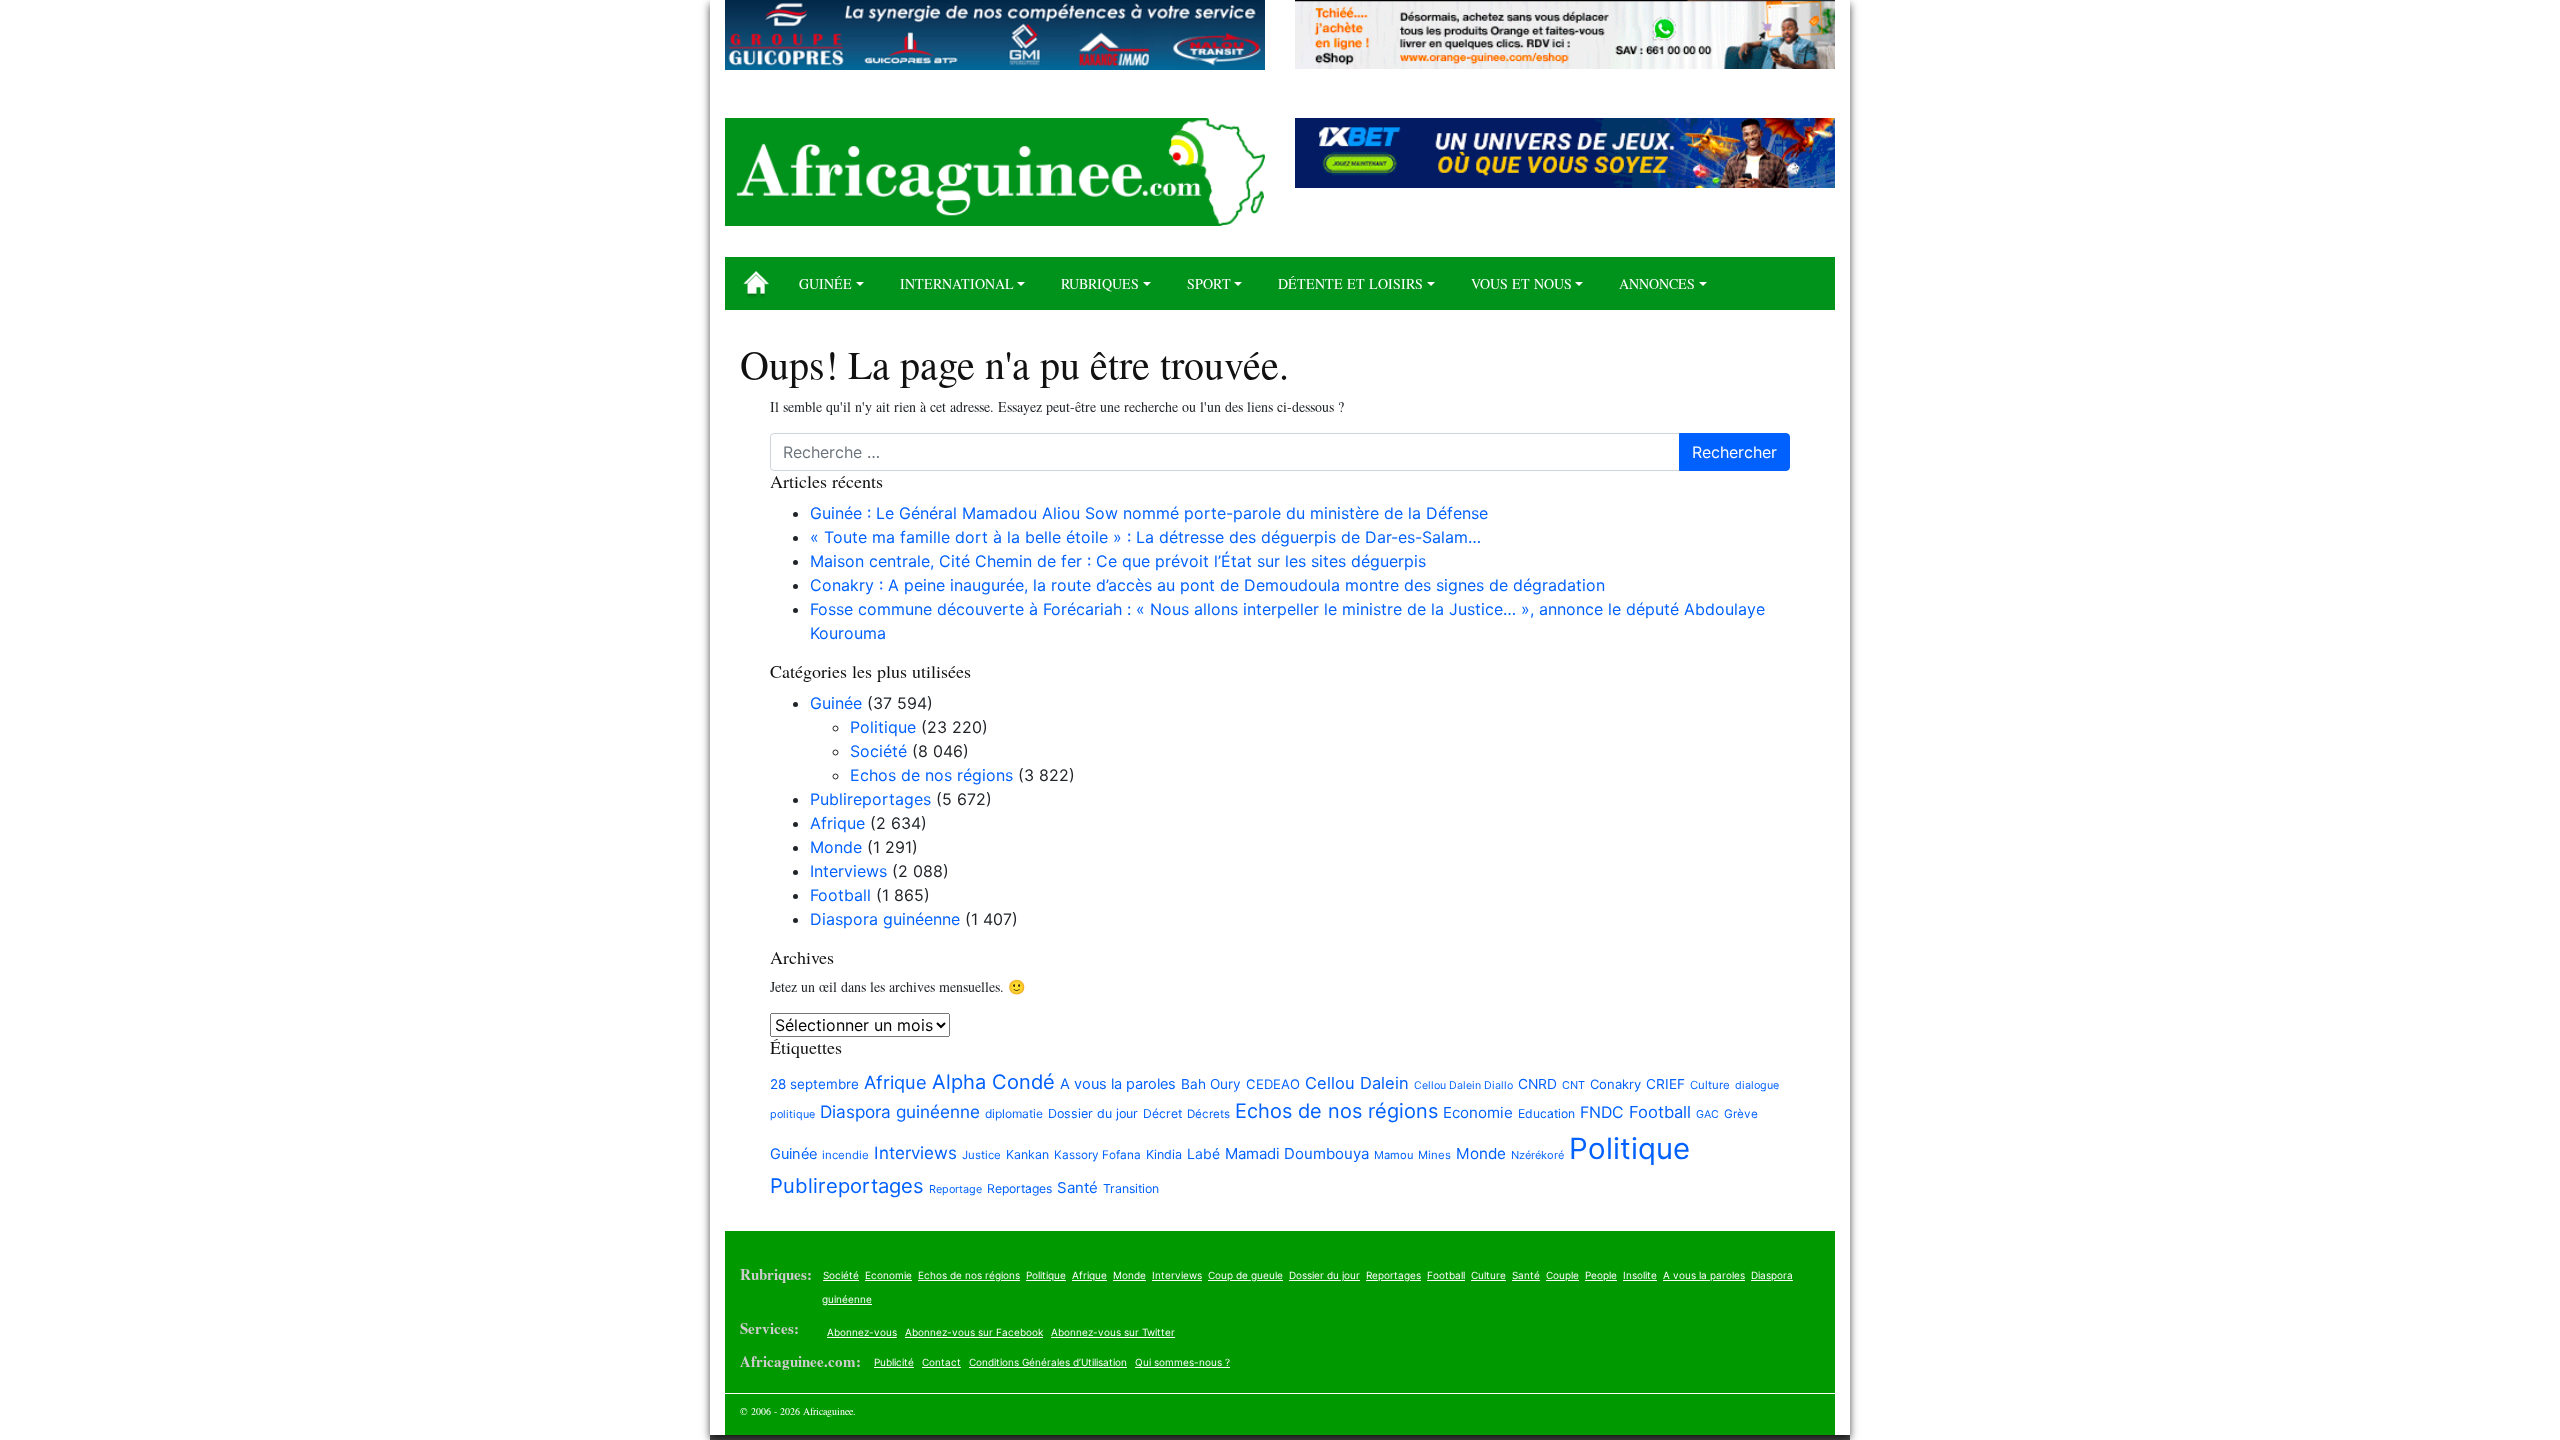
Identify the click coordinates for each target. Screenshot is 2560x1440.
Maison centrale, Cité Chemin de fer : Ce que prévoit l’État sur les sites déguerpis (1118, 561)
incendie (845, 1155)
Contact (941, 1362)
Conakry (1615, 1084)
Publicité (894, 1362)
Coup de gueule (1245, 1275)
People (1601, 1275)
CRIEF (1665, 1084)
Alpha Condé (993, 1082)
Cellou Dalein (1357, 1083)
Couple (1562, 1275)
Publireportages (870, 799)
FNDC (1602, 1112)
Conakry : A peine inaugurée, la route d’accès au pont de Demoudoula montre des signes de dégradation (1207, 585)
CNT (1573, 1085)
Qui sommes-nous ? (1182, 1362)
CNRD (1537, 1084)
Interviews (848, 871)
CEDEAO (1273, 1084)
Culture (1710, 1085)
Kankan (1027, 1154)
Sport (1209, 283)
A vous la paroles (1118, 1084)
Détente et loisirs (1350, 283)
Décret (1162, 1113)
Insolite (1640, 1275)
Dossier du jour (1093, 1113)
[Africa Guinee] (995, 172)
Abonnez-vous (862, 1332)
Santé (1077, 1187)
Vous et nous (1521, 283)
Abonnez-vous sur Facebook (974, 1332)
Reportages (1019, 1188)
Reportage (955, 1189)
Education (1546, 1113)
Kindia (1164, 1154)
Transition (1131, 1188)
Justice (981, 1155)
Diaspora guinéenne (885, 919)
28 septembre (814, 1084)
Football (840, 895)
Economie (1478, 1112)
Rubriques (1100, 283)
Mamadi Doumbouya (1297, 1153)
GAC (1707, 1114)
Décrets (1208, 1114)
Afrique (837, 823)
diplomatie (1014, 1113)
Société (878, 751)
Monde (836, 847)
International (957, 283)
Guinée (825, 283)
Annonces (1657, 283)
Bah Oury (1211, 1084)
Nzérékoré (1537, 1155)
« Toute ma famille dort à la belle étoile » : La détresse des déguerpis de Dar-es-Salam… (1145, 537)
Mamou (1393, 1155)
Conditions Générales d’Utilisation (1048, 1362)
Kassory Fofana (1097, 1155)
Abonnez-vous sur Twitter (1113, 1332)
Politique (883, 727)
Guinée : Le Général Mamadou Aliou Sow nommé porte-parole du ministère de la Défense (1149, 513)
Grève (1741, 1114)
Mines (1434, 1155)
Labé (1203, 1153)
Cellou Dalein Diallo (1463, 1085)
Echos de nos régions (931, 775)
